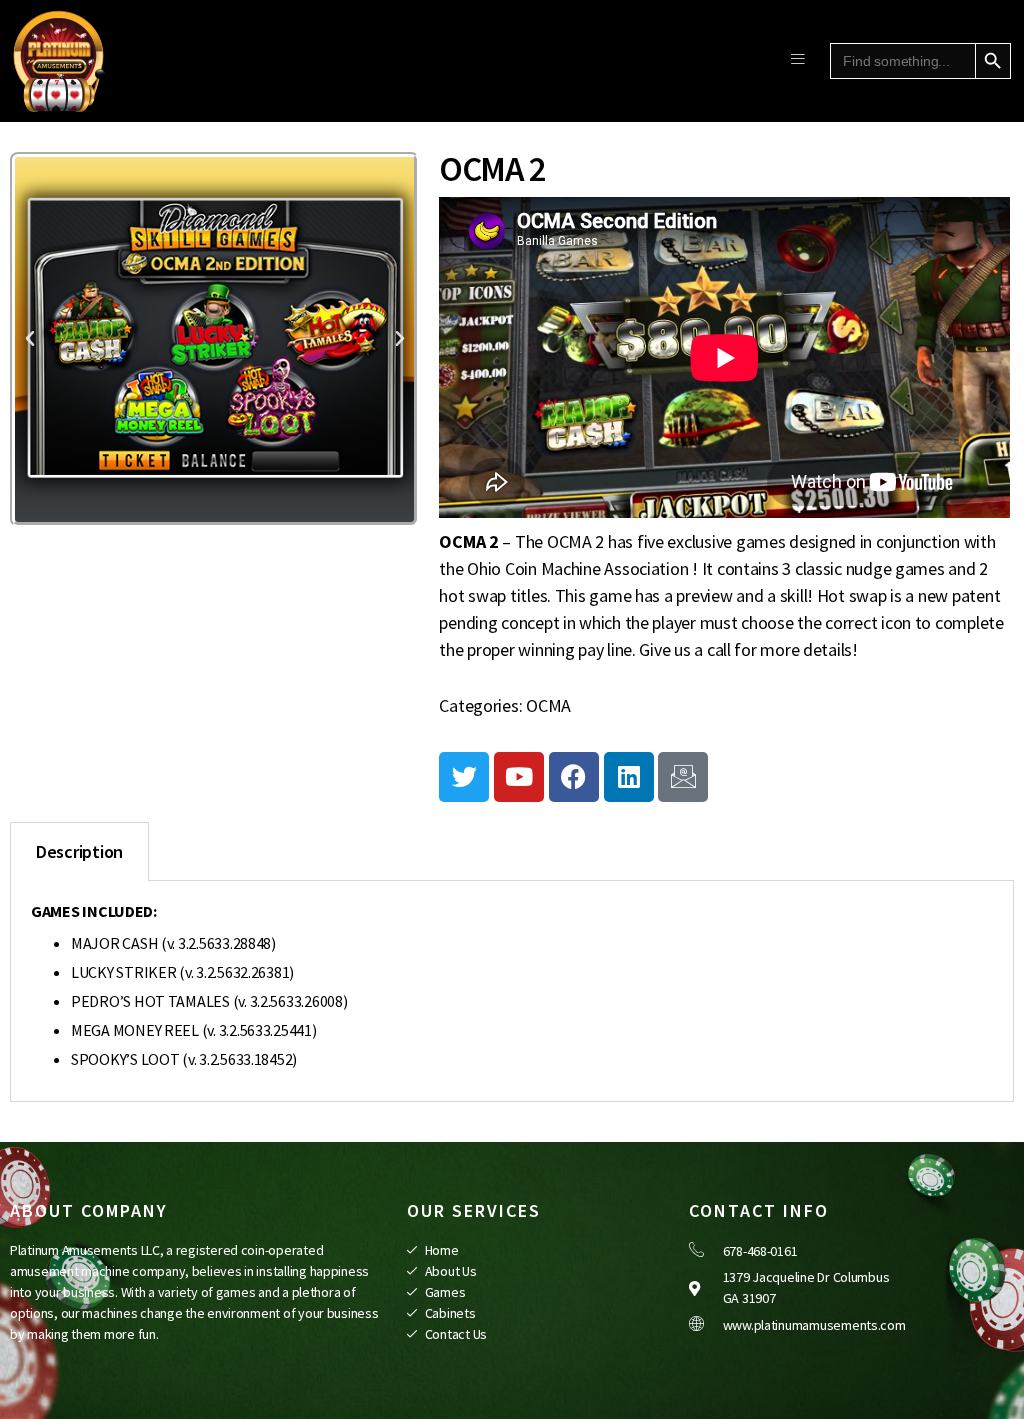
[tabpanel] (512, 991)
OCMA (548, 705)
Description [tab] (79, 851)
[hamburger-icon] (797, 60)
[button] (30, 339)
